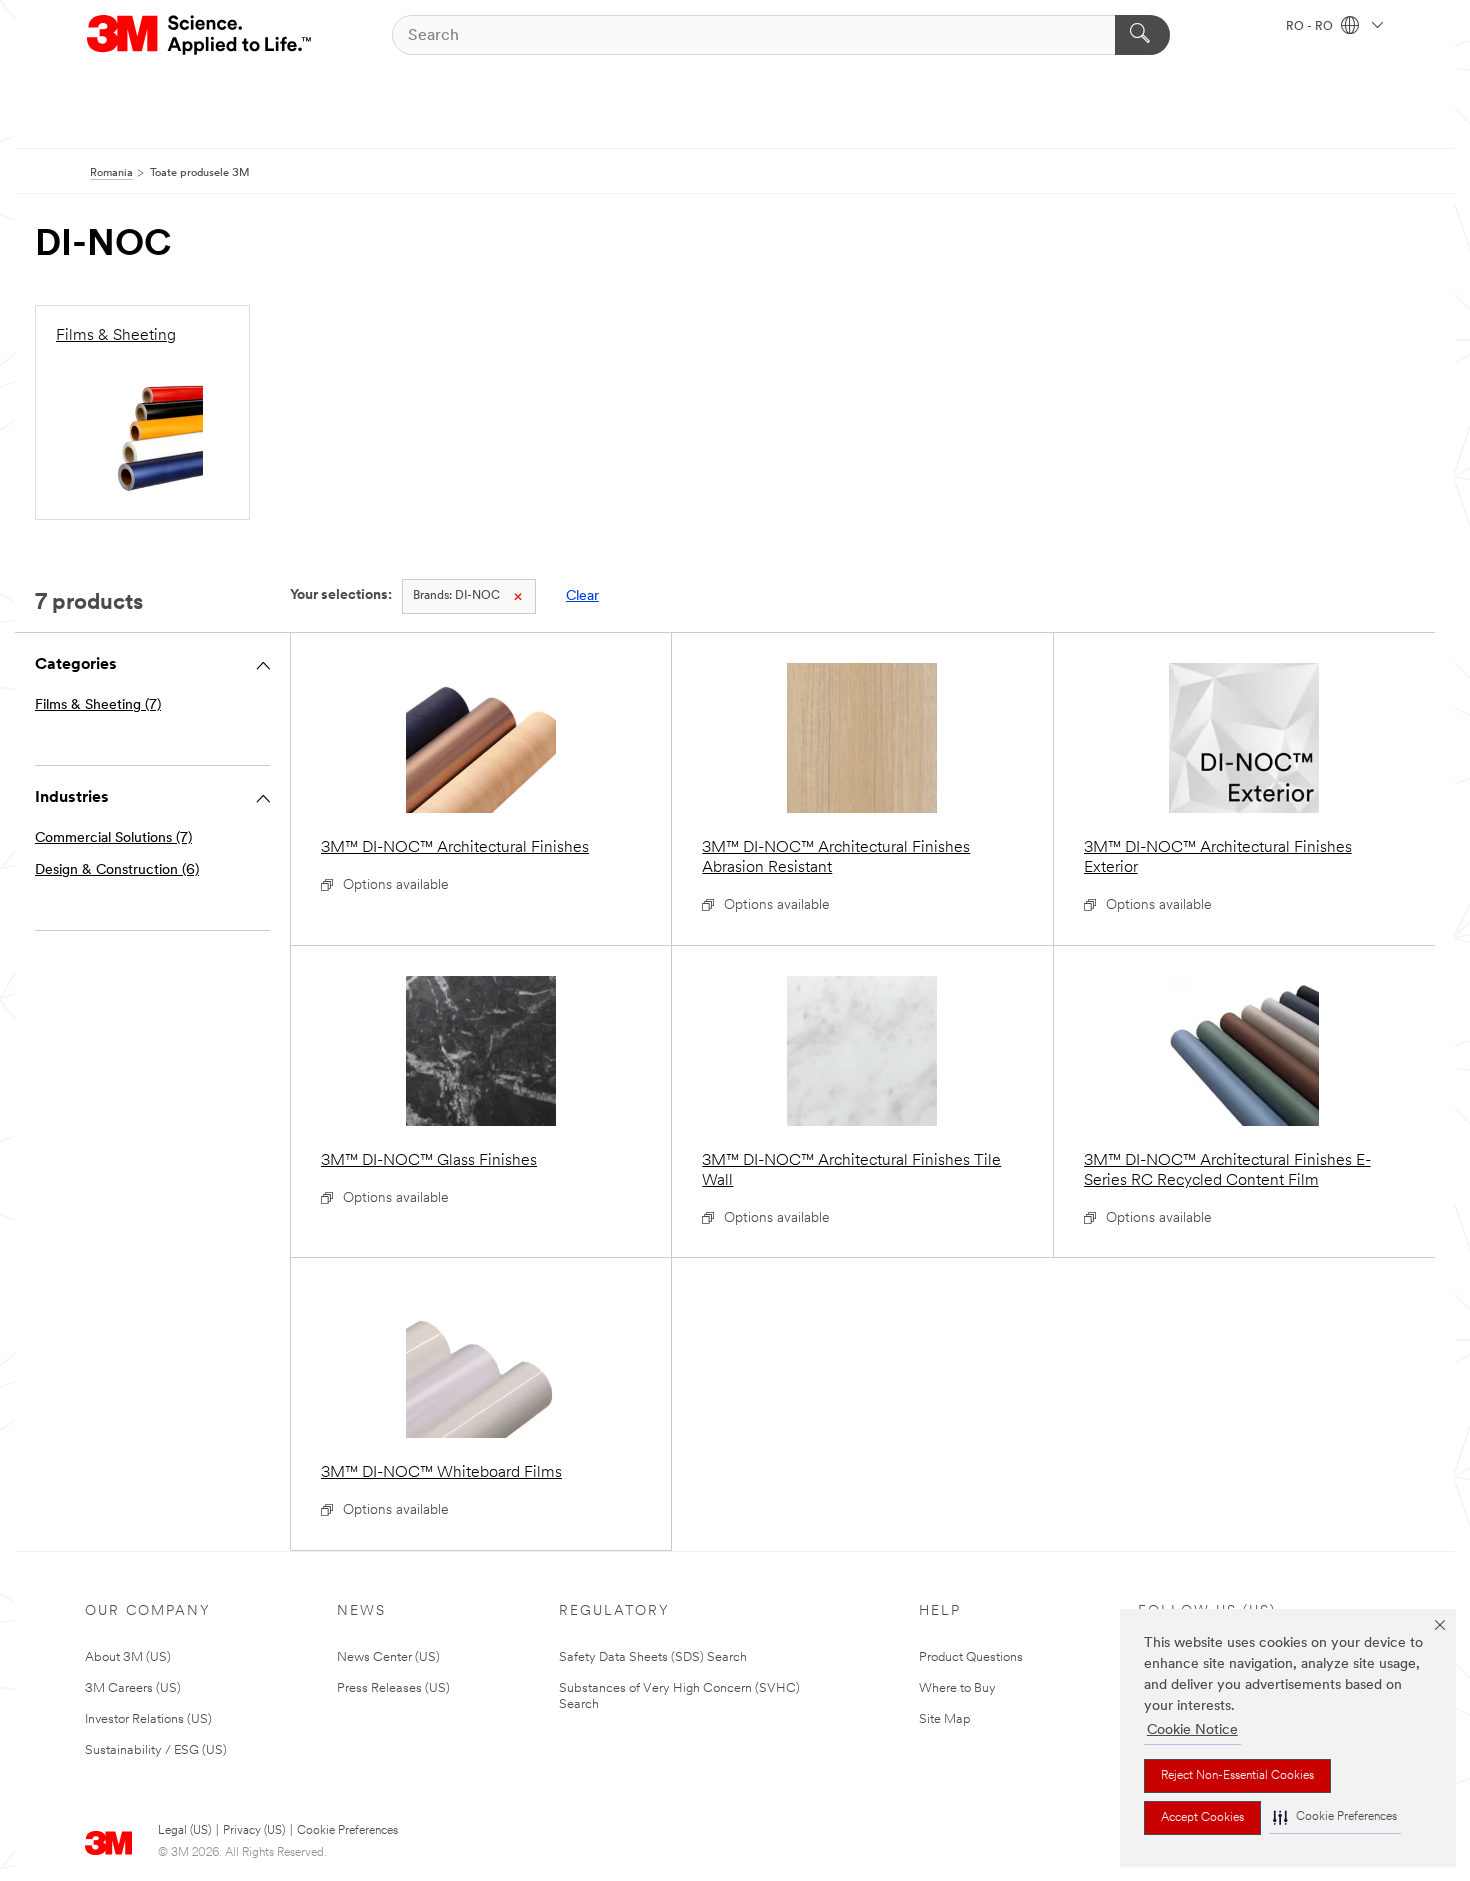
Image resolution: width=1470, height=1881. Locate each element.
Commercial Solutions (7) (113, 838)
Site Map (945, 1719)
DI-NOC (456, 596)
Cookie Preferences (347, 1831)
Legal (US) (184, 1831)
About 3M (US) (128, 1657)
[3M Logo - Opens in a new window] (200, 35)
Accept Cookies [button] (1202, 1818)
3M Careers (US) (133, 1688)
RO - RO (1311, 27)
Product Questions (971, 1657)
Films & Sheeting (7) (98, 705)
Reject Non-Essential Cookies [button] (1237, 1776)
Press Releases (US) (393, 1688)
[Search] (1142, 35)
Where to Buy (957, 1688)
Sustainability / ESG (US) (156, 1750)
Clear (582, 596)
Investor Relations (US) (148, 1719)
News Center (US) (388, 1657)
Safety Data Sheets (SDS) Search (653, 1657)
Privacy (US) (254, 1831)
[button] (1335, 1817)
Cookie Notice (1192, 1730)
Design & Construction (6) (117, 870)
